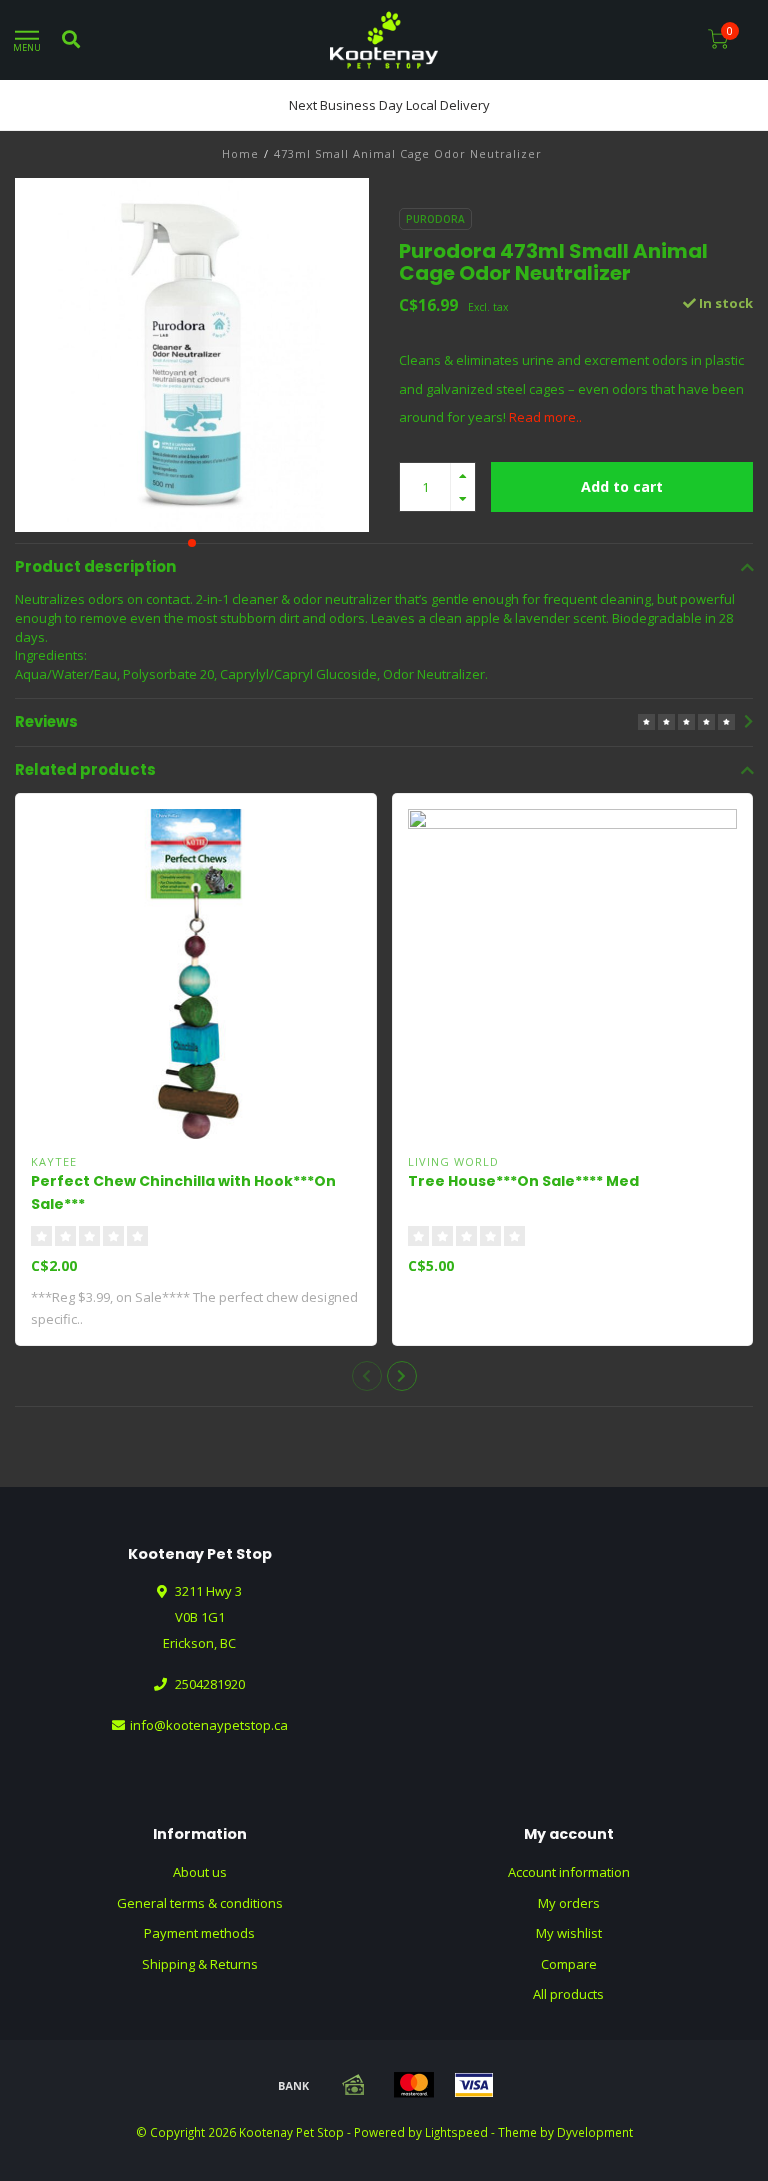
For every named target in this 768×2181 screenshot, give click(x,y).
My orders (569, 1903)
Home (240, 153)
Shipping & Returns (200, 1964)
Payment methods (199, 1933)
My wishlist (569, 1933)
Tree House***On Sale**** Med (523, 1181)
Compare (569, 1964)
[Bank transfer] (294, 2085)
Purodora (435, 219)
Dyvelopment (595, 2132)
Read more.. (545, 417)
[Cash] (354, 2085)
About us (200, 1872)
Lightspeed (456, 2132)
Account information (569, 1872)
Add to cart (622, 486)
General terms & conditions (200, 1903)
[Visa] (474, 2085)
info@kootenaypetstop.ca (209, 1725)
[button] (192, 543)
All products (568, 1994)
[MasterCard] (414, 2085)
